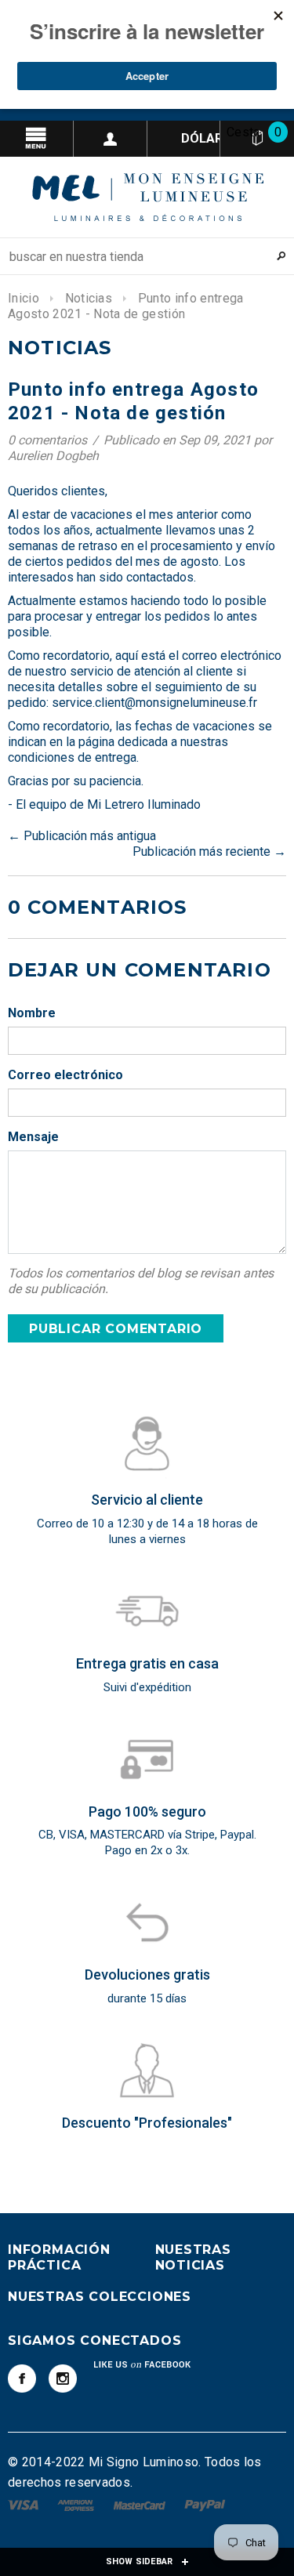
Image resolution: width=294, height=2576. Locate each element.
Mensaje (33, 1137)
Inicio (24, 298)
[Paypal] (205, 2504)
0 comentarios (49, 440)
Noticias (89, 298)
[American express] (77, 2504)
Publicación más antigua (90, 836)
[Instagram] (63, 2379)
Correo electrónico (65, 1075)
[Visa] (25, 2504)
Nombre (32, 1013)
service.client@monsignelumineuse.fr (154, 703)
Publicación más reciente (201, 851)
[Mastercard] (141, 2504)
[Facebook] (22, 2379)
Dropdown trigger (111, 139)
